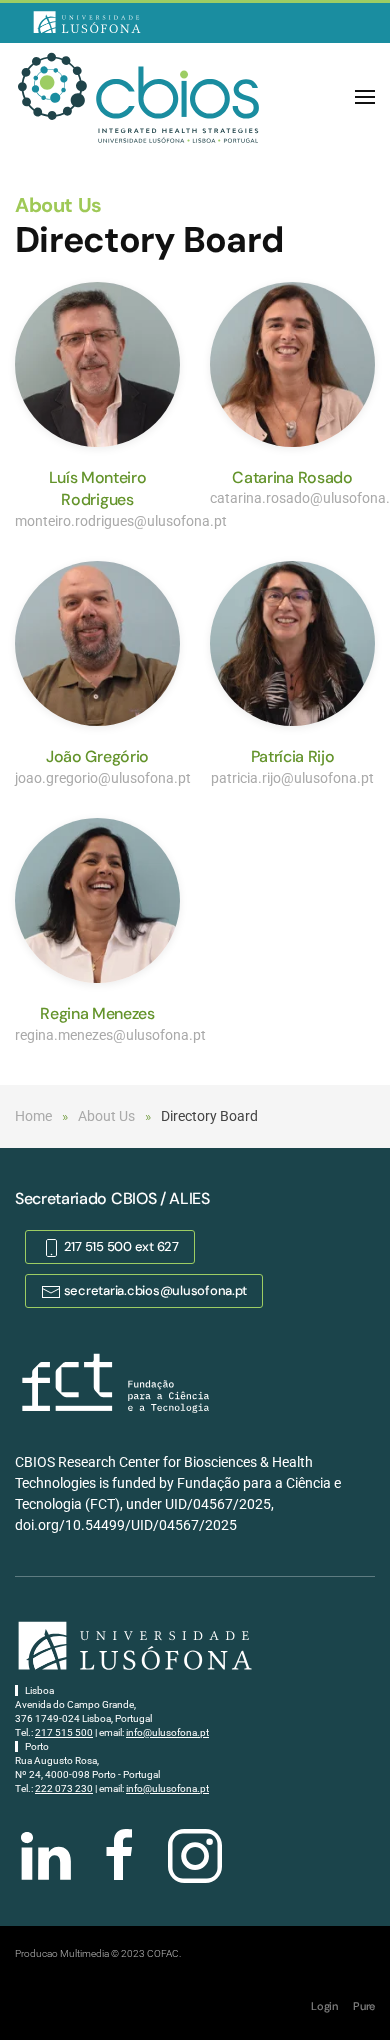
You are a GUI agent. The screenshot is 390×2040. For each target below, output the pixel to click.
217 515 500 (64, 1732)
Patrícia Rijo (293, 756)
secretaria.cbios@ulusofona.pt (154, 1290)
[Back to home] (140, 97)
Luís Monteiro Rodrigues (98, 488)
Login (324, 2006)
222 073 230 (64, 1788)
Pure (364, 2006)
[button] (365, 97)
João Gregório (97, 756)
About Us (58, 205)
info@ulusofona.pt (167, 1732)
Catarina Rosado (292, 477)
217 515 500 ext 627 (120, 1246)
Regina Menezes (97, 1013)
